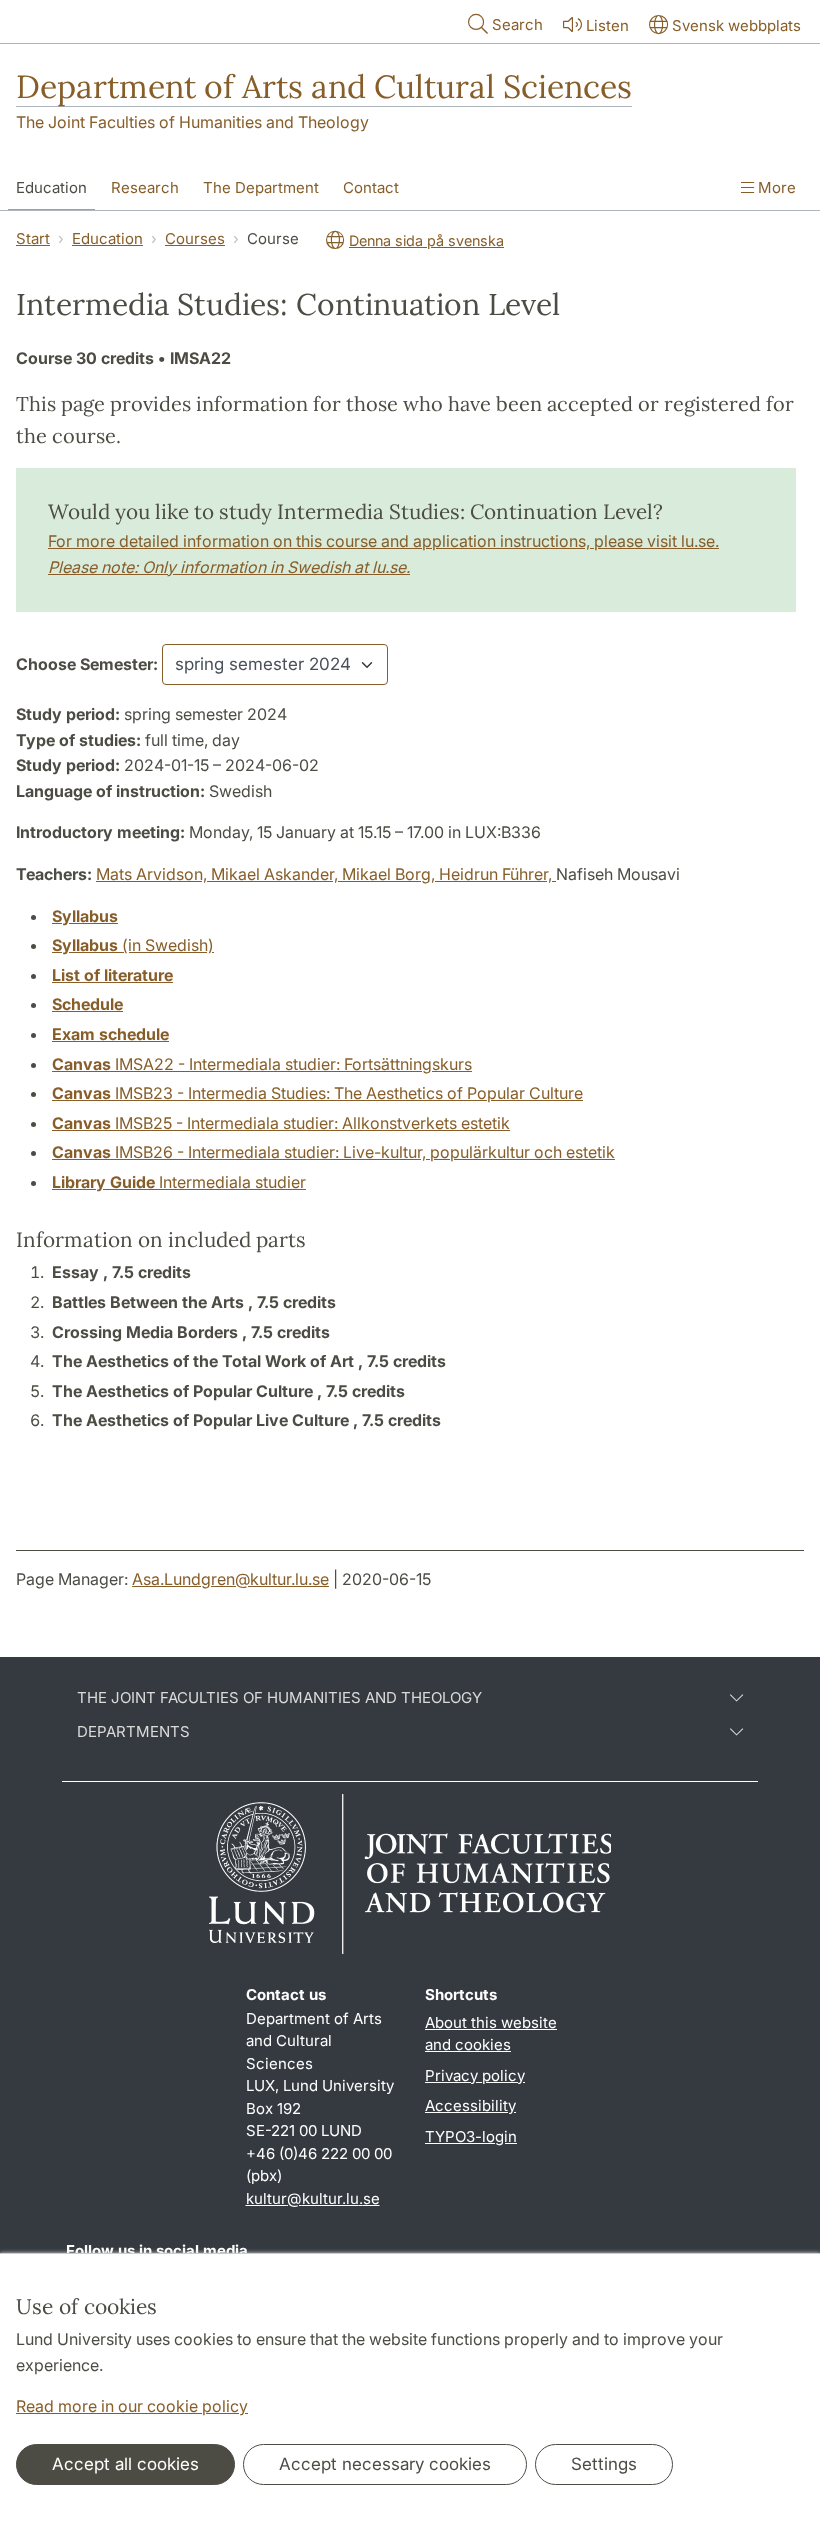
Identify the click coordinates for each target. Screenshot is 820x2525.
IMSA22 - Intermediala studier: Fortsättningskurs (262, 1064)
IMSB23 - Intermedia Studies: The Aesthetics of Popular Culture (317, 1093)
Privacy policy (475, 2075)
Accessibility (470, 2105)
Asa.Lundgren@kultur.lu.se (230, 1579)
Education (51, 187)
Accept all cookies (125, 2464)
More (775, 187)
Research (145, 187)
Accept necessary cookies (385, 2464)
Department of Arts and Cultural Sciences (324, 86)
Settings (604, 2464)
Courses (195, 238)
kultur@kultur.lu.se (313, 2198)
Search (517, 24)
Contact (371, 187)
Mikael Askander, (276, 874)
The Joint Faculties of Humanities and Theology (192, 122)
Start (33, 238)
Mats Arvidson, (153, 874)
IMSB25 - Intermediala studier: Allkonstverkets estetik (281, 1123)
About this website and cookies (491, 2034)
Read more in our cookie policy (132, 2406)
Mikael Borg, (390, 874)
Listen (607, 25)
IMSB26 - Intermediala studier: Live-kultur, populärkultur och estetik (333, 1152)
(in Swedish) (133, 945)
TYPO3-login (471, 2136)
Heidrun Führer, (497, 874)
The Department (261, 187)
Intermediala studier (179, 1182)
